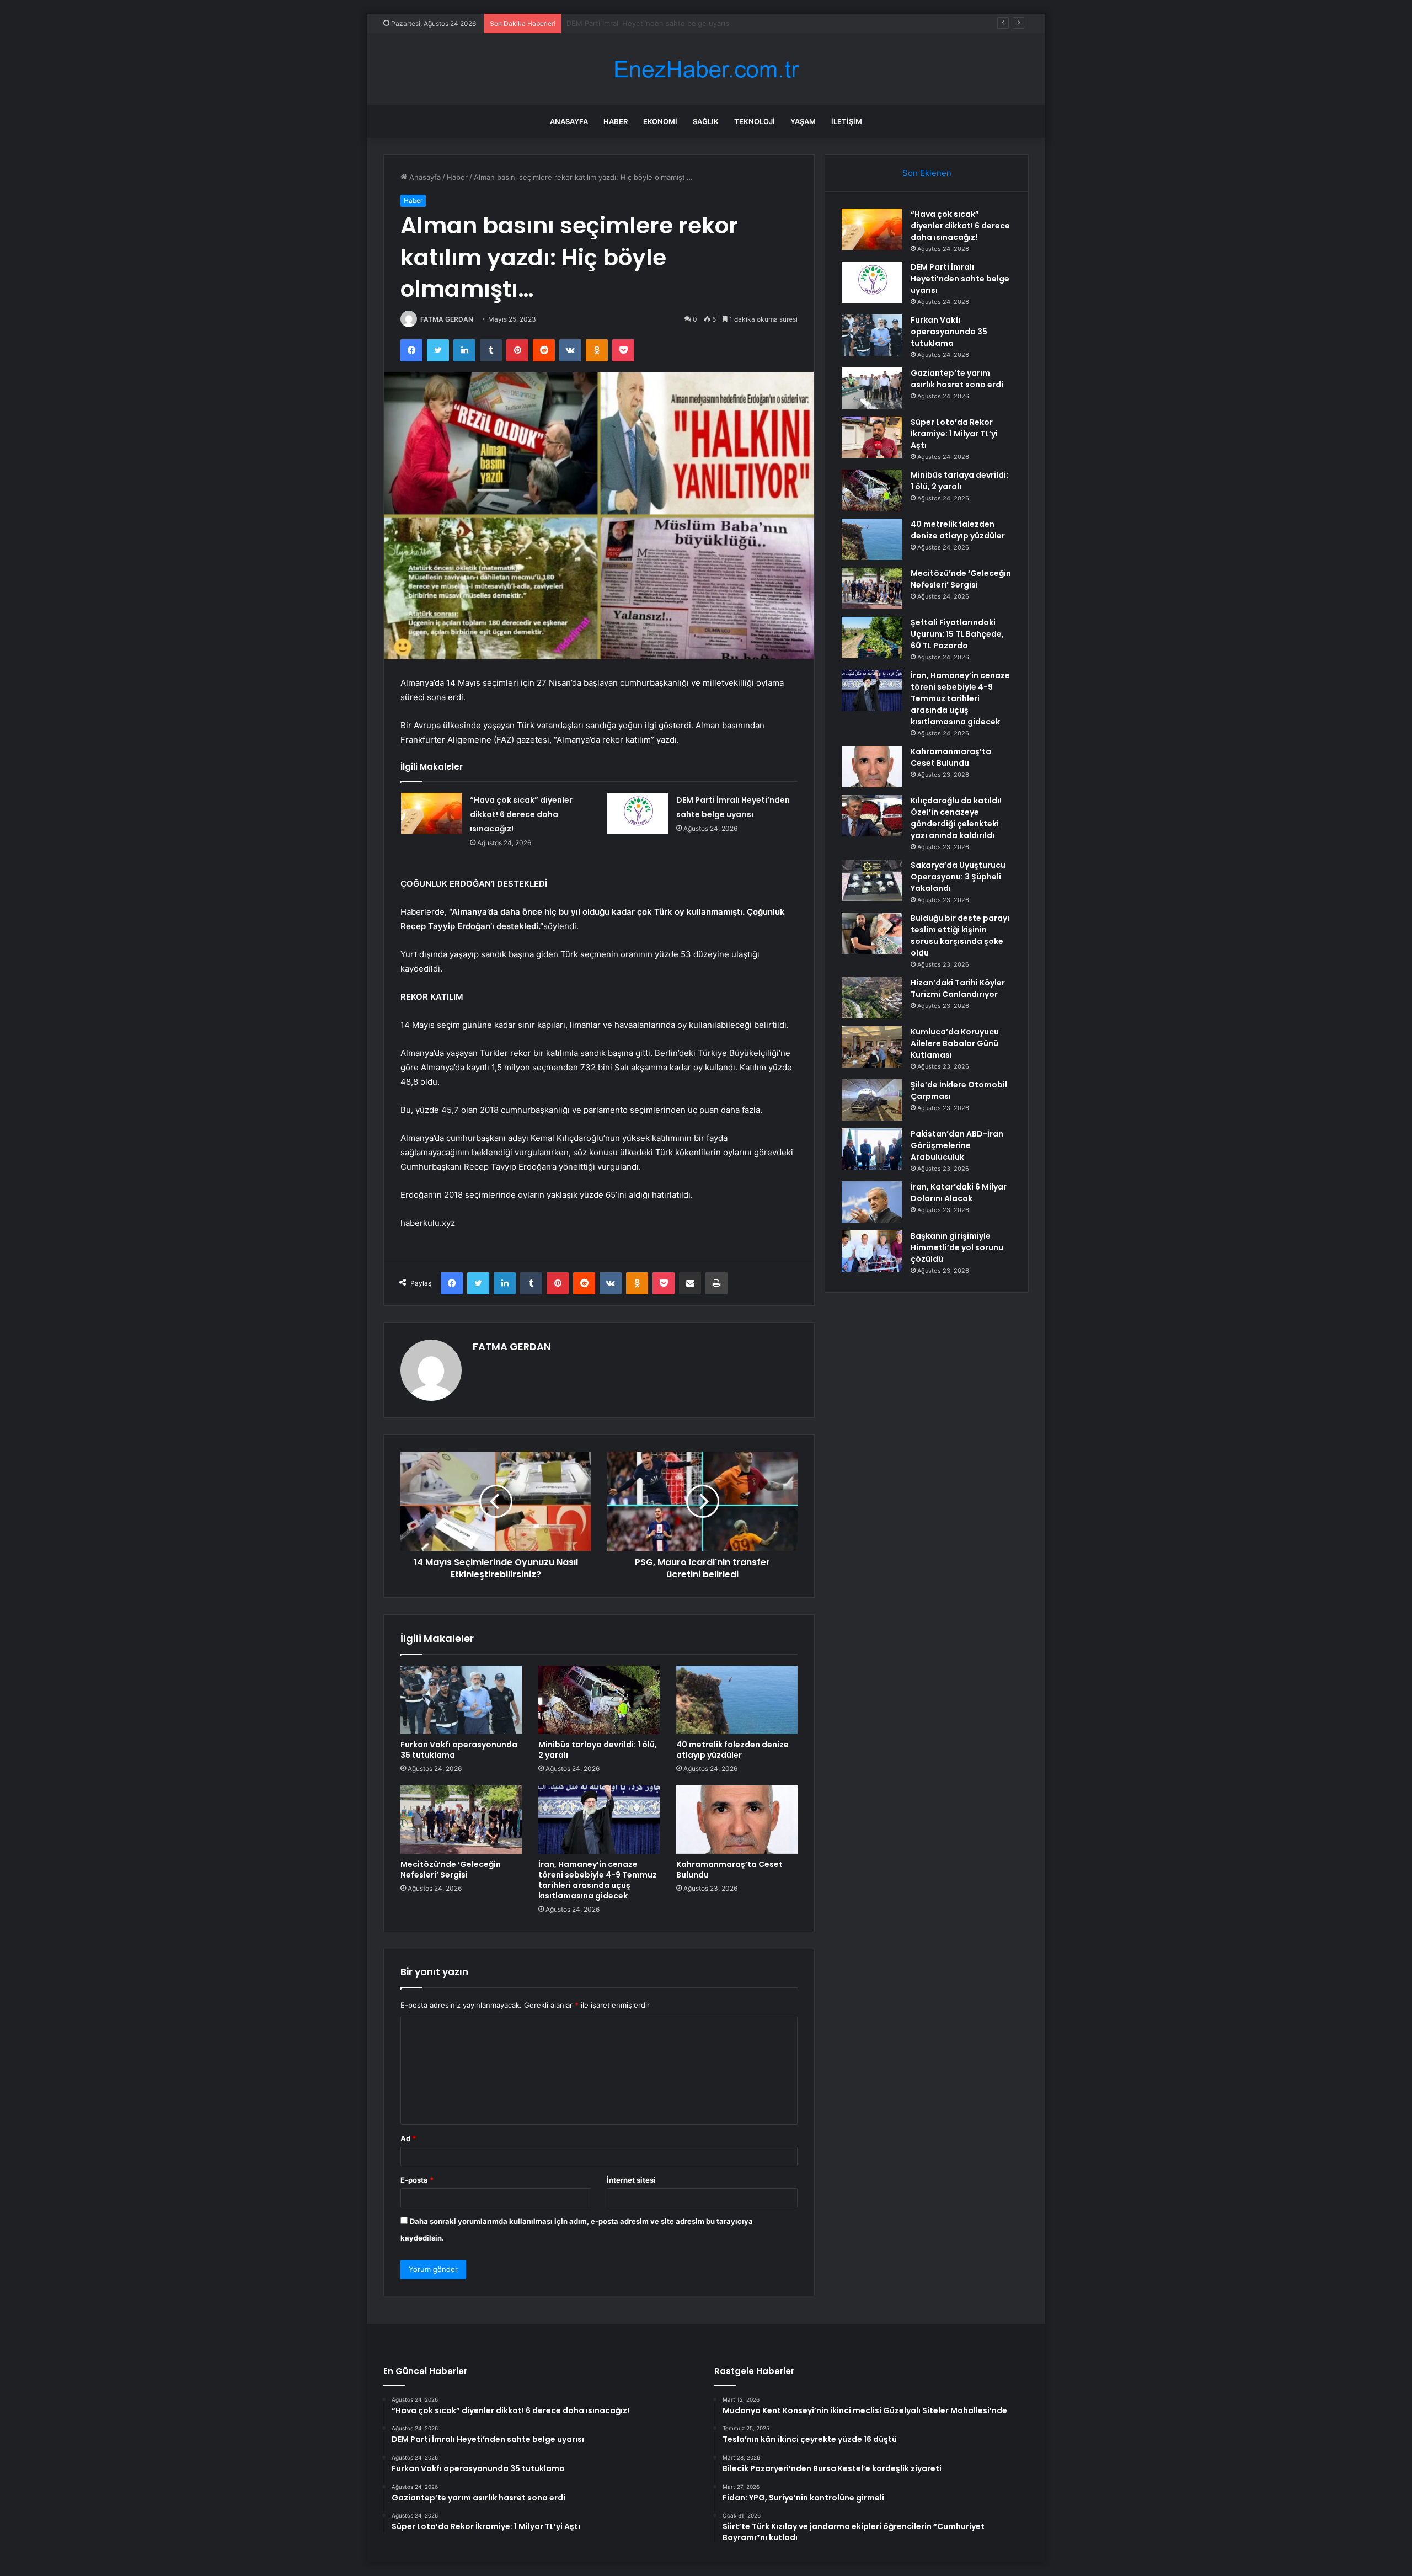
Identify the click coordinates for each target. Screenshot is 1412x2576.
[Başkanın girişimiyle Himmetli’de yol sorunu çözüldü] (872, 1251)
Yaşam (803, 121)
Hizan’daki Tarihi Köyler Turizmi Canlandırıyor (958, 988)
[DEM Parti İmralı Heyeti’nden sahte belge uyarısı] (638, 814)
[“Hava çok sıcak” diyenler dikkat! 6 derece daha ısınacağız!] (431, 814)
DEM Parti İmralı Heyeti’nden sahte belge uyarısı (960, 279)
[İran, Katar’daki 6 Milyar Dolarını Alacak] (872, 1202)
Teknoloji (755, 121)
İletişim (847, 121)
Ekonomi (660, 121)
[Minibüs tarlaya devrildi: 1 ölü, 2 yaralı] (599, 1700)
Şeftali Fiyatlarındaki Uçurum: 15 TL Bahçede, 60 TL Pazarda (957, 634)
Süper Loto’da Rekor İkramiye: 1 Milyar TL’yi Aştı (954, 434)
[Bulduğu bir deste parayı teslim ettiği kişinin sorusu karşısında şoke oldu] (872, 933)
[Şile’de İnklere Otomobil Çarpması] (872, 1100)
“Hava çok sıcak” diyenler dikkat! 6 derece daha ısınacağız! (521, 814)
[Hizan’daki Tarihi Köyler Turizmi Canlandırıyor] (872, 998)
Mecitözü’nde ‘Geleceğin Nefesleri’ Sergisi (451, 1870)
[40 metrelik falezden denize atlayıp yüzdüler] (737, 1700)
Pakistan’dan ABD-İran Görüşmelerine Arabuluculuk (957, 1145)
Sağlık (706, 121)
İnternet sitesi (631, 2180)
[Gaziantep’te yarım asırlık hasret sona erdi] (872, 388)
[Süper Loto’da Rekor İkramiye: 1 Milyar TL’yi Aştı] (872, 437)
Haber (616, 121)
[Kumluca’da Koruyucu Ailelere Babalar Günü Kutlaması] (872, 1047)
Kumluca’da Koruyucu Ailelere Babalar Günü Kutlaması (955, 1043)
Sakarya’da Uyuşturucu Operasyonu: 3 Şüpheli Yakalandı (958, 877)
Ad (408, 2138)
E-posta (417, 2180)
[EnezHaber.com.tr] (706, 69)
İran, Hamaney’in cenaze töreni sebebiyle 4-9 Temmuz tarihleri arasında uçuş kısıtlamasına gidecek (598, 1880)
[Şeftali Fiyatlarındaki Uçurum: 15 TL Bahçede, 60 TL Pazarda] (872, 638)
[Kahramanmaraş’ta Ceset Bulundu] (737, 1820)
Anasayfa (569, 121)
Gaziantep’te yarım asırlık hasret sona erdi (957, 379)
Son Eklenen (927, 173)
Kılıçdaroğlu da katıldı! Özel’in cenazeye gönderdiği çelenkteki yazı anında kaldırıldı (956, 818)
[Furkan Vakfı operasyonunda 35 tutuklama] (461, 1700)
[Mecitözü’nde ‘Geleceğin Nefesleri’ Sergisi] (461, 1820)
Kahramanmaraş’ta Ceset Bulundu (729, 1870)
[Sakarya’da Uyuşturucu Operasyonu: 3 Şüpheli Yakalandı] (872, 880)
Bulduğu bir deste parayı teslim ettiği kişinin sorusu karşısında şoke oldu (960, 935)
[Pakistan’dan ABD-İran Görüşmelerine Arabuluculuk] (872, 1149)
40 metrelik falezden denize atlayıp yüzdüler (732, 1750)
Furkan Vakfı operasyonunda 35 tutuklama (639, 23)
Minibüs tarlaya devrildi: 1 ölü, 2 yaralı (598, 1750)
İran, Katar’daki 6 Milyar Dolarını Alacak (959, 1193)
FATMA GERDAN (447, 319)
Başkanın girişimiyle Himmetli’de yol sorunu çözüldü (957, 1247)
